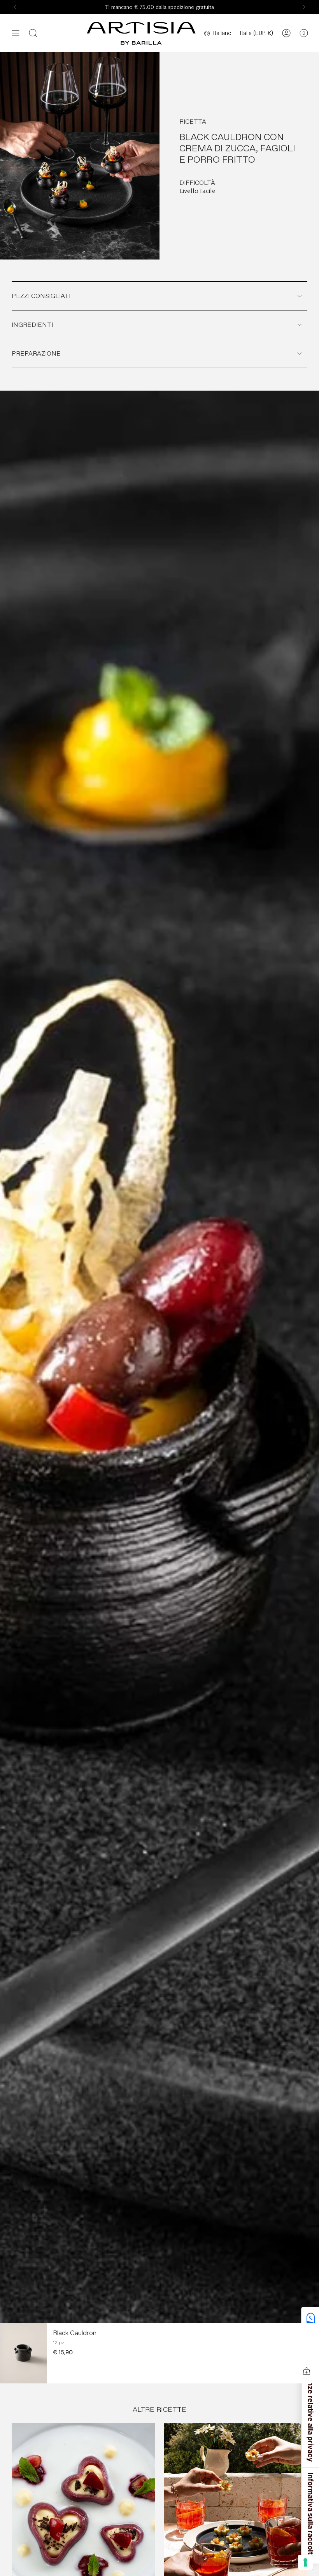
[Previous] (15, 7)
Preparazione (36, 353)
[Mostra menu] (16, 33)
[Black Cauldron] (23, 2353)
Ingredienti (32, 325)
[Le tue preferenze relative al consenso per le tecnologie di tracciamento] (305, 2562)
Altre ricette (159, 2409)
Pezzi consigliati (41, 296)
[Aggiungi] (307, 2371)
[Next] (304, 7)
